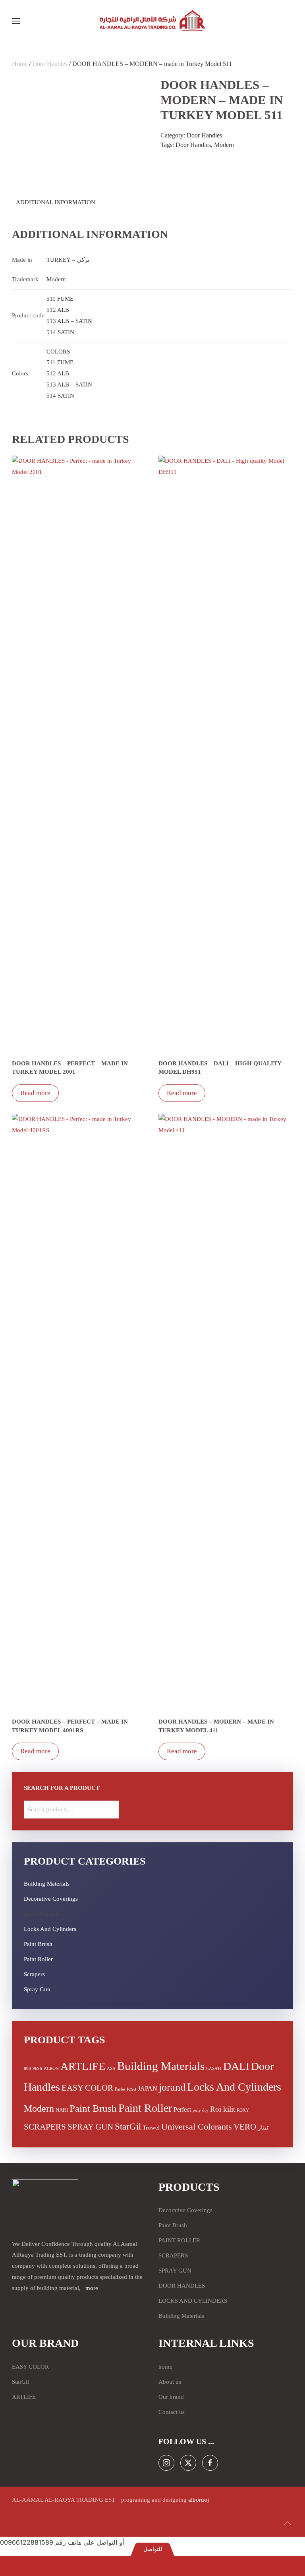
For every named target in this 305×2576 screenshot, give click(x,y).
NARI (62, 2110)
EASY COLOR (87, 2088)
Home (20, 64)
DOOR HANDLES (182, 2286)
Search (110, 1810)
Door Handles (50, 64)
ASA (111, 2069)
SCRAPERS (45, 2127)
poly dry (201, 2110)
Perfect (182, 2109)
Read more (35, 1093)
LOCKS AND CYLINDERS (193, 2301)
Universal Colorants (197, 2127)
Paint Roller (38, 1959)
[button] (16, 21)
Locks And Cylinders (50, 1929)
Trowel (151, 2128)
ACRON (51, 2069)
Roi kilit (223, 2109)
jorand (172, 2087)
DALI (236, 2066)
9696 (37, 2069)
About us (170, 2382)
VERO (245, 2127)
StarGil (128, 2127)
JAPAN (148, 2088)
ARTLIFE (83, 2066)
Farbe (120, 2089)
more (92, 2288)
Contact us (172, 2412)
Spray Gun (37, 1989)
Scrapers (34, 1974)
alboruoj (199, 2500)
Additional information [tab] (56, 202)
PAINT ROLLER (179, 2240)
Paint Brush (38, 1944)
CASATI (214, 2069)
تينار (263, 2127)
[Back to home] (152, 21)
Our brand (171, 2397)
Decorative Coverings (51, 1899)
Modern (224, 145)
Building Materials (47, 1884)
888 (27, 2069)
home (165, 2367)
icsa (131, 2089)
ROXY (243, 2110)
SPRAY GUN (90, 2127)
